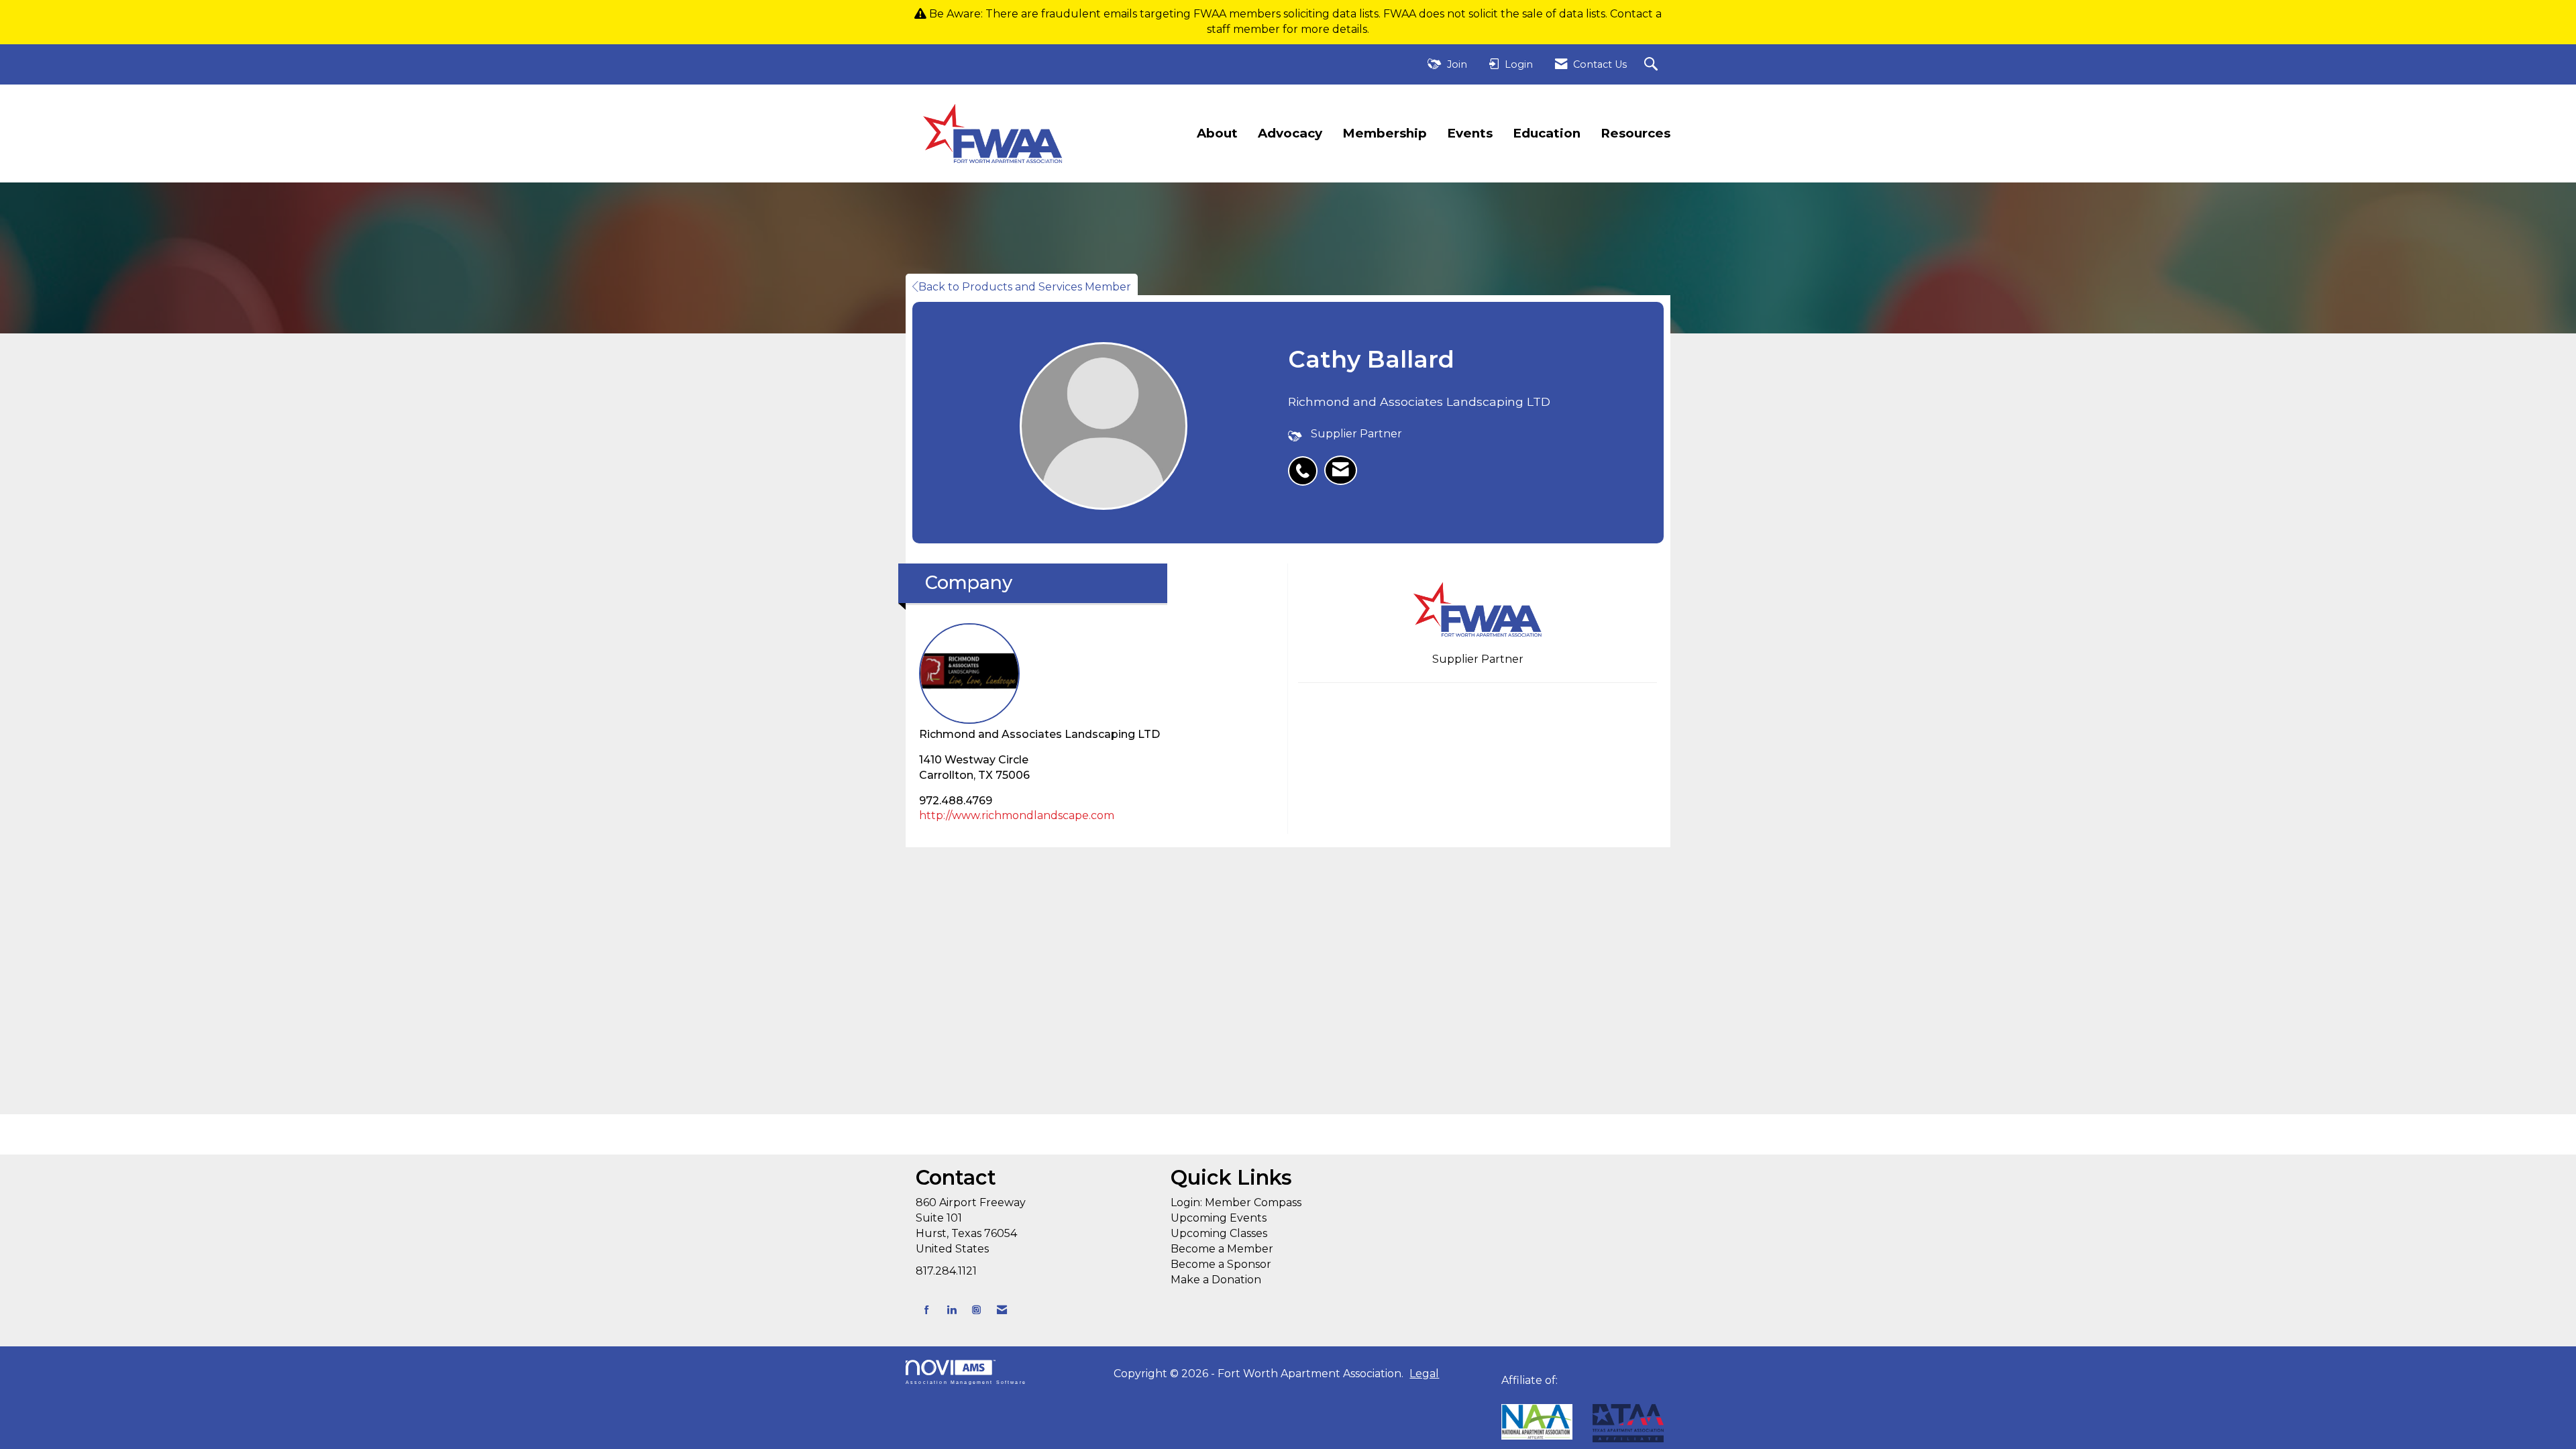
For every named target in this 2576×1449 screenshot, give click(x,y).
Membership (1385, 133)
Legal (1424, 1374)
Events (1470, 133)
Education (1547, 133)
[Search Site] (1653, 65)
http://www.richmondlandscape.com (1017, 815)
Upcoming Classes (1219, 1233)
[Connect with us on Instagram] (976, 1310)
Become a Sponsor (1221, 1264)
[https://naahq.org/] (1506, 1396)
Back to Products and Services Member (1025, 287)
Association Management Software (966, 1382)
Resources (1635, 133)
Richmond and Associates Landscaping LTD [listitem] (1039, 734)
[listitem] (1306, 464)
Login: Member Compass (1236, 1202)
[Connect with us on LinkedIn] (952, 1310)
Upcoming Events (1219, 1218)
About (1217, 133)
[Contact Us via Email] (1002, 1310)
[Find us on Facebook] (927, 1310)
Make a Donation (1216, 1280)
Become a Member (1222, 1249)
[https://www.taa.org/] (1537, 1422)
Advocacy (1290, 133)
